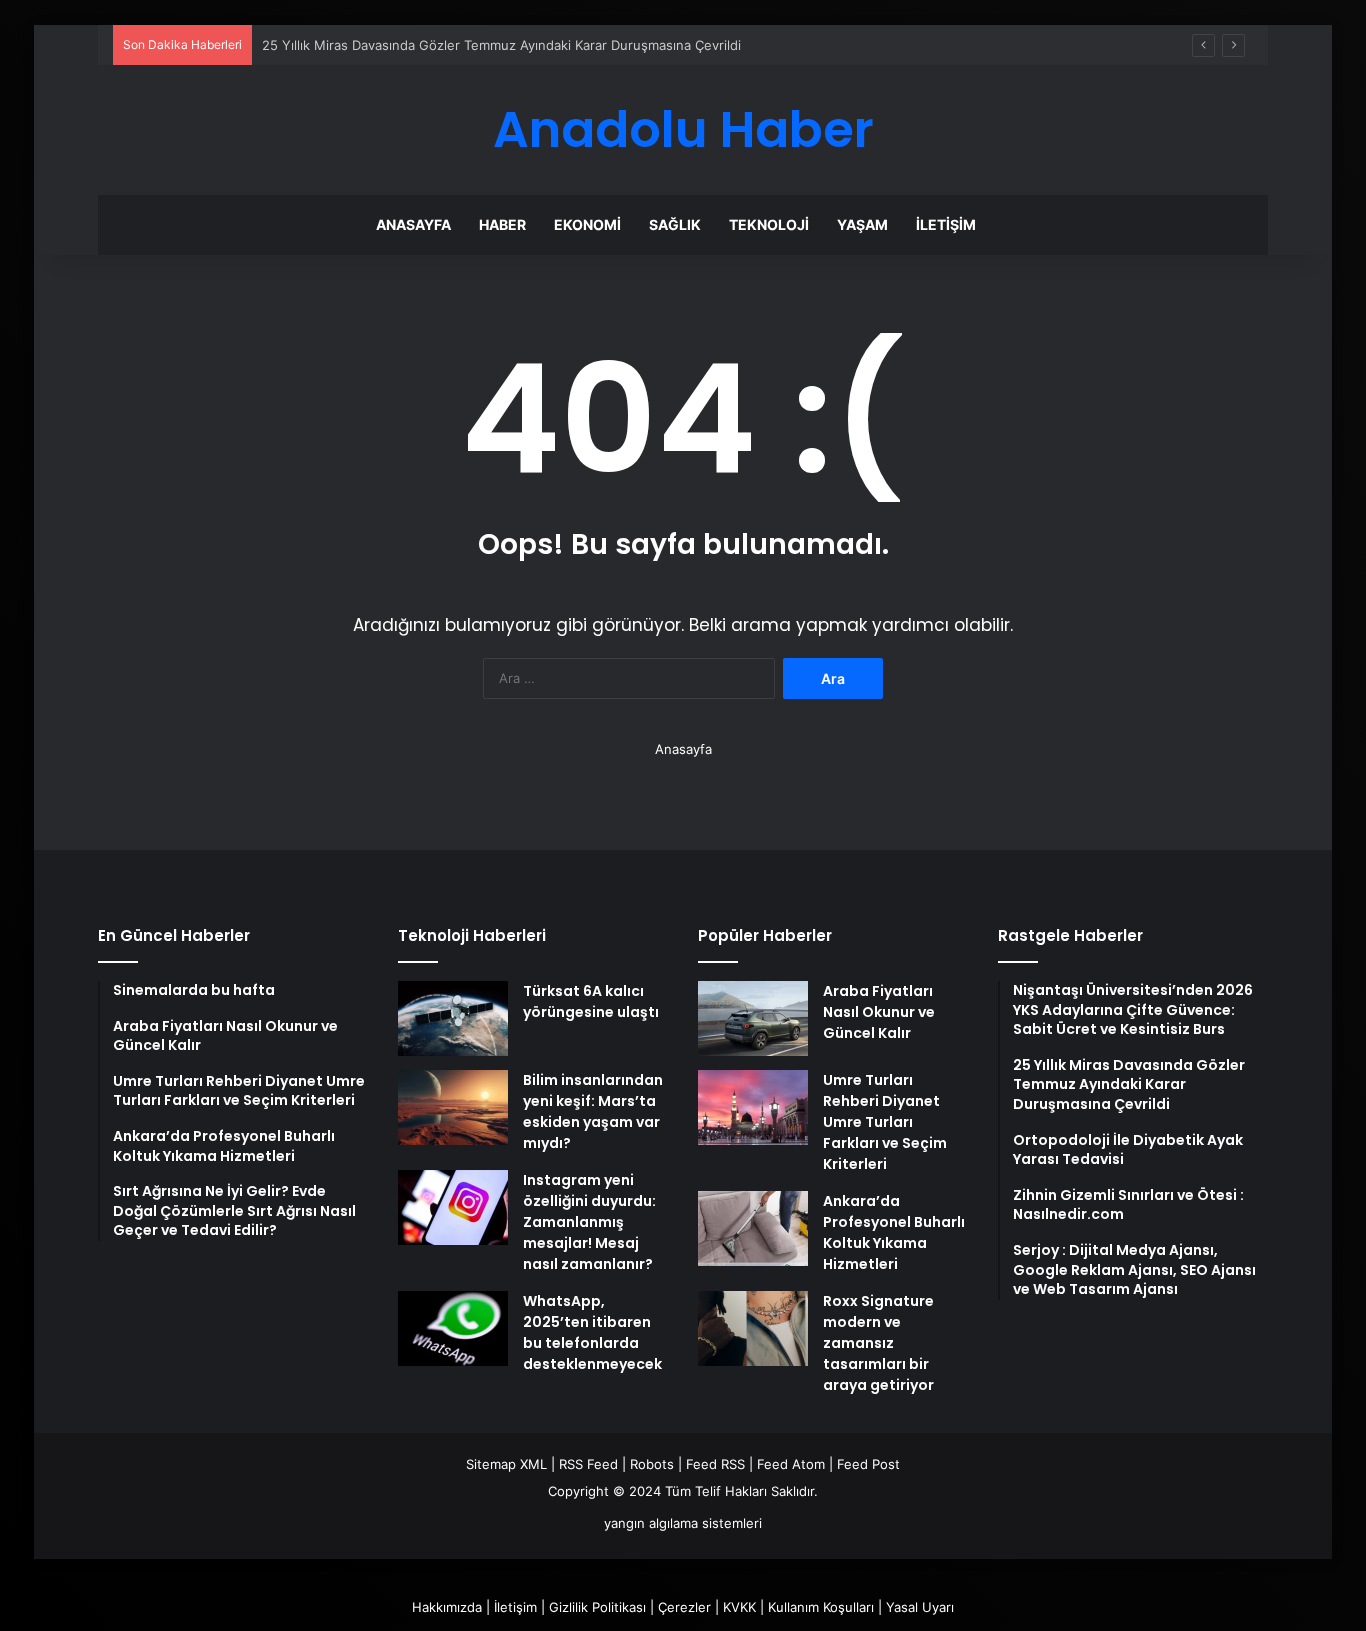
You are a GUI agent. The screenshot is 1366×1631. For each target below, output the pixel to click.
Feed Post (868, 1464)
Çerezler (684, 1607)
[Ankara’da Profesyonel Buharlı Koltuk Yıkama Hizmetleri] (753, 1228)
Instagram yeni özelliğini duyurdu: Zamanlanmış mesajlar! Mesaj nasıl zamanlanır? (589, 1222)
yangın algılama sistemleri (683, 1523)
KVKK (739, 1607)
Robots (652, 1464)
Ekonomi (587, 224)
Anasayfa (413, 224)
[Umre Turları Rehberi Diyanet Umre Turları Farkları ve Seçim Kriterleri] (753, 1107)
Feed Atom (791, 1464)
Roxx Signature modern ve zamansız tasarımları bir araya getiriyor (878, 1343)
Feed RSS (715, 1464)
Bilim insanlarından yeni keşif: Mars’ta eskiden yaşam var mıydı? (593, 1111)
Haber (502, 224)
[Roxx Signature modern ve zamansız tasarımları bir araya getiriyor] (753, 1328)
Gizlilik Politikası (597, 1607)
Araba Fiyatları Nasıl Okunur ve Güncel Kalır (879, 1012)
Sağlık (675, 224)
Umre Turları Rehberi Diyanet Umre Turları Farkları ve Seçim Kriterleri (885, 1122)
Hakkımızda (447, 1607)
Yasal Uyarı (920, 1607)
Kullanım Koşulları (821, 1607)
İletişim (946, 224)
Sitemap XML (506, 1464)
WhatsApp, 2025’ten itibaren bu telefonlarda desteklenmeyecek (592, 1332)
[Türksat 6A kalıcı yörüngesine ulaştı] (453, 1018)
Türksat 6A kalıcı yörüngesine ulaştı (591, 1001)
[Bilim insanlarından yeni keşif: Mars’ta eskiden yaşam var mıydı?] (453, 1107)
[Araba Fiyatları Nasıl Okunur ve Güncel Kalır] (753, 1018)
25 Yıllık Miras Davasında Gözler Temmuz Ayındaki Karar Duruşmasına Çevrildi (501, 45)
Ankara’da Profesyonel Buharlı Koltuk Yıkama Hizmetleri (894, 1232)
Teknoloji (769, 224)
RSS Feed (588, 1464)
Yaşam (862, 224)
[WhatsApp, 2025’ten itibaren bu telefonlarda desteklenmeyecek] (453, 1328)
